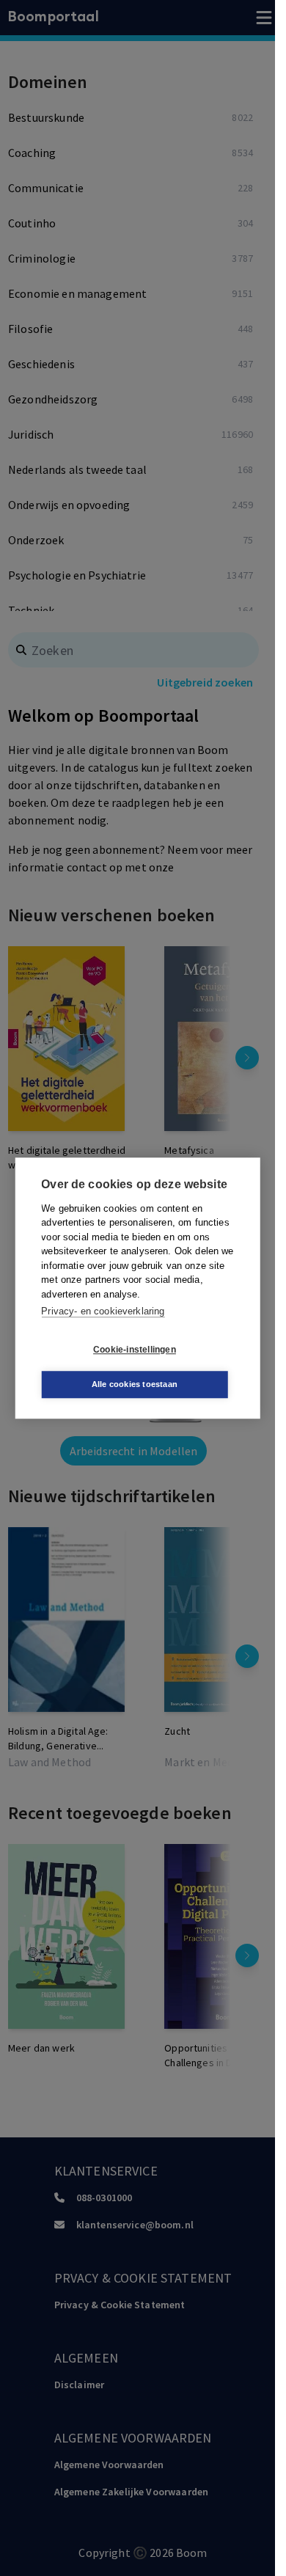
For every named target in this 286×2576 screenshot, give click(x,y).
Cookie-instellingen (135, 1350)
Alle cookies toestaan (135, 1384)
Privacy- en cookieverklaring (103, 1311)
